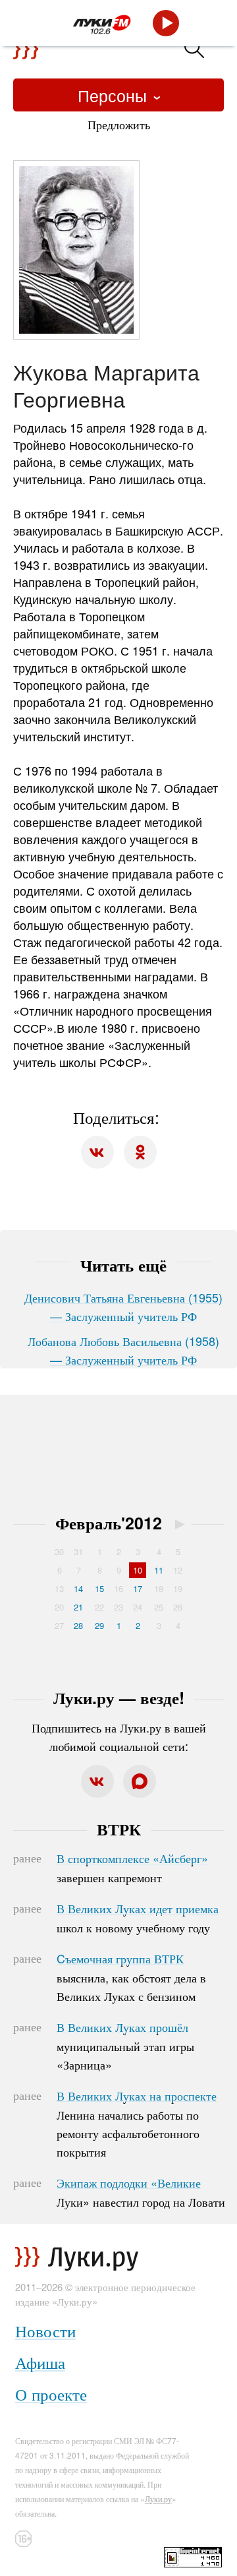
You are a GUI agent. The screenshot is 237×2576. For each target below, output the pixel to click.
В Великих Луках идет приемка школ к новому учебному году (138, 1918)
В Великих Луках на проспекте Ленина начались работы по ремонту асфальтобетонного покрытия (137, 2124)
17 (138, 1588)
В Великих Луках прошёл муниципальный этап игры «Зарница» (125, 2046)
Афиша (40, 2362)
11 (159, 1570)
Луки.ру (158, 2499)
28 (78, 1625)
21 (78, 1607)
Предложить (119, 124)
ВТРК (119, 1829)
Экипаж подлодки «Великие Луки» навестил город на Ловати (141, 2192)
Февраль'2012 (109, 1523)
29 (99, 1625)
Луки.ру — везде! (119, 1698)
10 (138, 1570)
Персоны (115, 95)
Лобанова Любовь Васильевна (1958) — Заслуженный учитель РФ (123, 1350)
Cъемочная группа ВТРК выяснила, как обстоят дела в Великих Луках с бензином (131, 1977)
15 (99, 1588)
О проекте (51, 2394)
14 (78, 1588)
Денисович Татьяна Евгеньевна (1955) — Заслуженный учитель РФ (123, 1306)
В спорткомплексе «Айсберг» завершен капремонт (132, 1868)
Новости (45, 2330)
